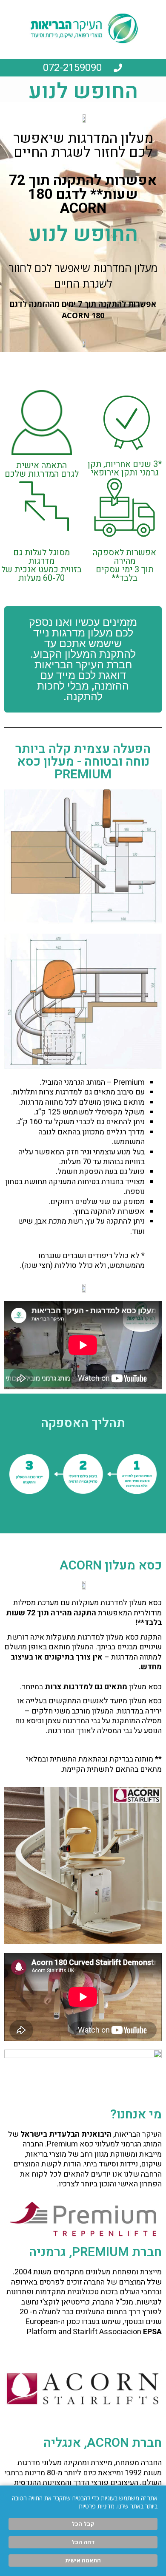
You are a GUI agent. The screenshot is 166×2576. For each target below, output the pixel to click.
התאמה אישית (83, 2560)
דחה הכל (83, 2542)
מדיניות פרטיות (97, 2506)
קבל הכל (83, 2524)
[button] (83, 659)
